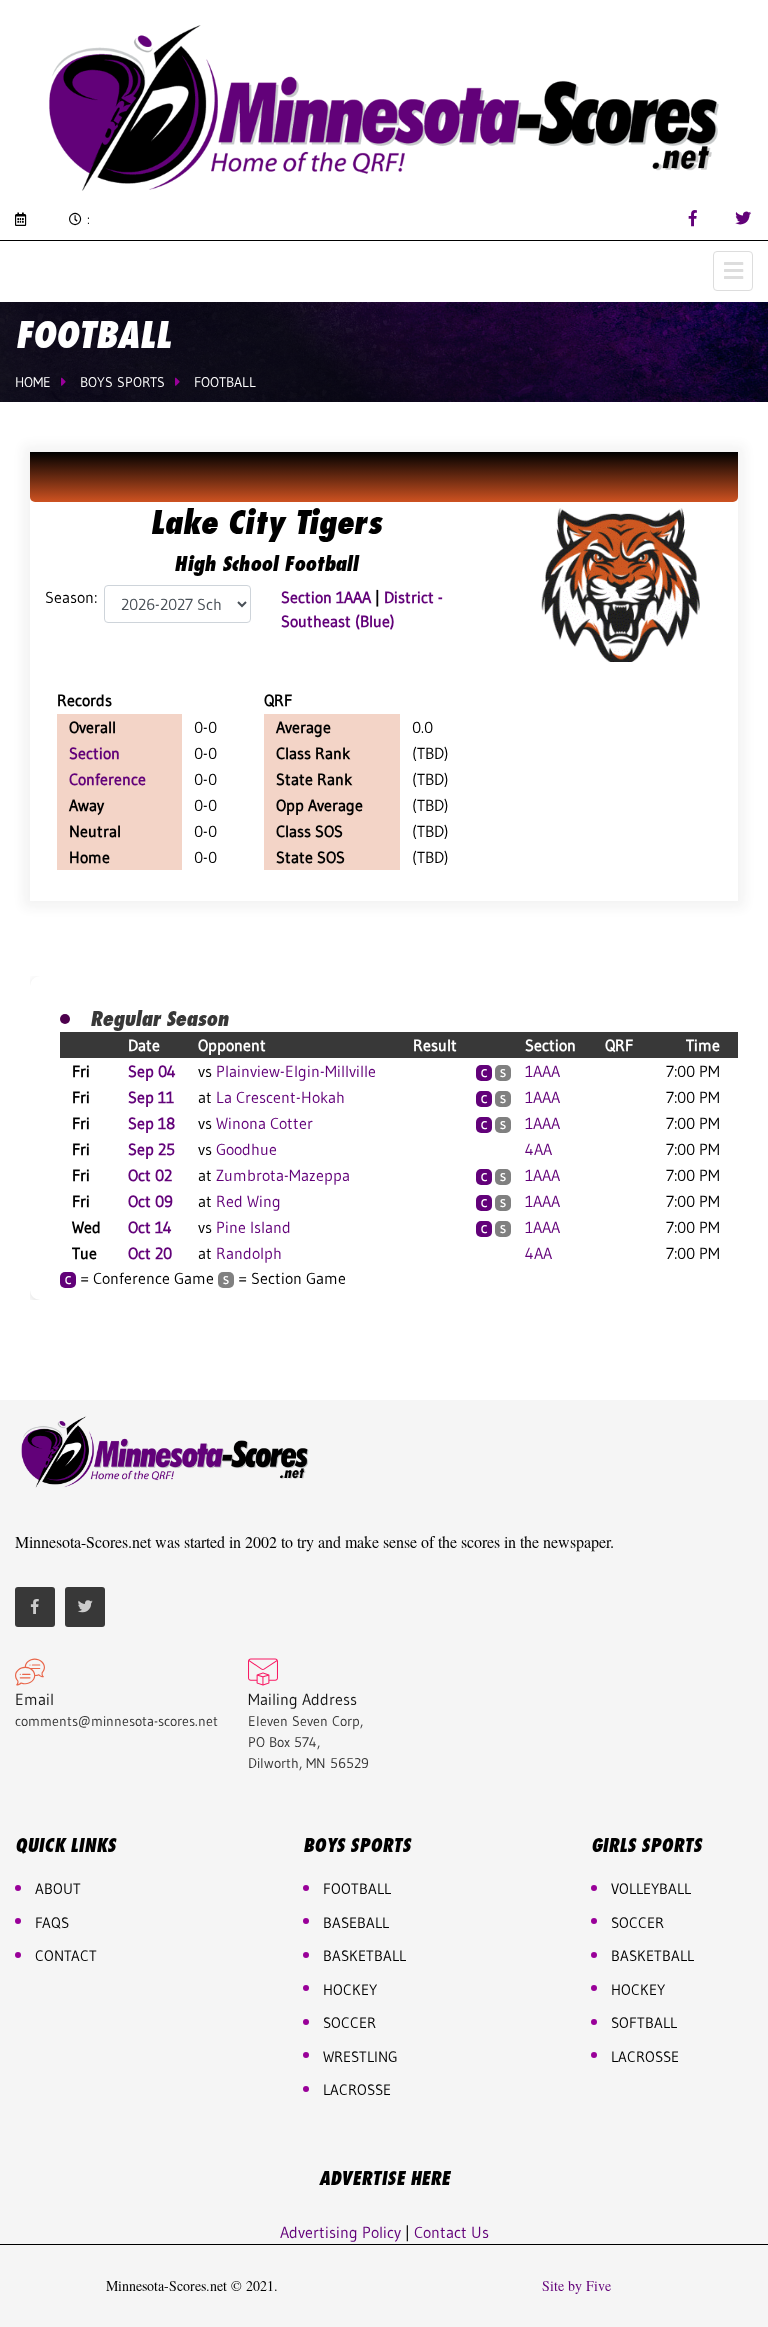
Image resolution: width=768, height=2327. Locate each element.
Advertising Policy (340, 2232)
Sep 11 (151, 1097)
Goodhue (246, 1149)
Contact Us (451, 2232)
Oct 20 (150, 1253)
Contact (66, 1955)
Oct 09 (150, 1201)
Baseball (356, 1922)
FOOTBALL (357, 1888)
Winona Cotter (264, 1123)
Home (33, 382)
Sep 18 (151, 1123)
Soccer (349, 2022)
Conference (107, 779)
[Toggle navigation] (733, 271)
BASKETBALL (364, 1955)
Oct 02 (150, 1175)
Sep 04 (152, 1071)
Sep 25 (151, 1149)
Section (94, 753)
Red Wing (248, 1201)
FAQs (52, 1922)
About (58, 1888)
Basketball (652, 1955)
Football (225, 382)
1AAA (542, 1071)
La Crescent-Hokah (280, 1097)
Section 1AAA (326, 597)
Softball (644, 2022)
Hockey (638, 1989)
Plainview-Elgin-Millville (296, 1071)
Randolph (249, 1253)
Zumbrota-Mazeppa (283, 1175)
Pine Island (253, 1227)
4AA (538, 1149)
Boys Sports (122, 382)
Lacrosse (357, 2089)
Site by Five (576, 2286)
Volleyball (651, 1888)
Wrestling (360, 2056)
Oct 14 (150, 1227)
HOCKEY (350, 1989)
